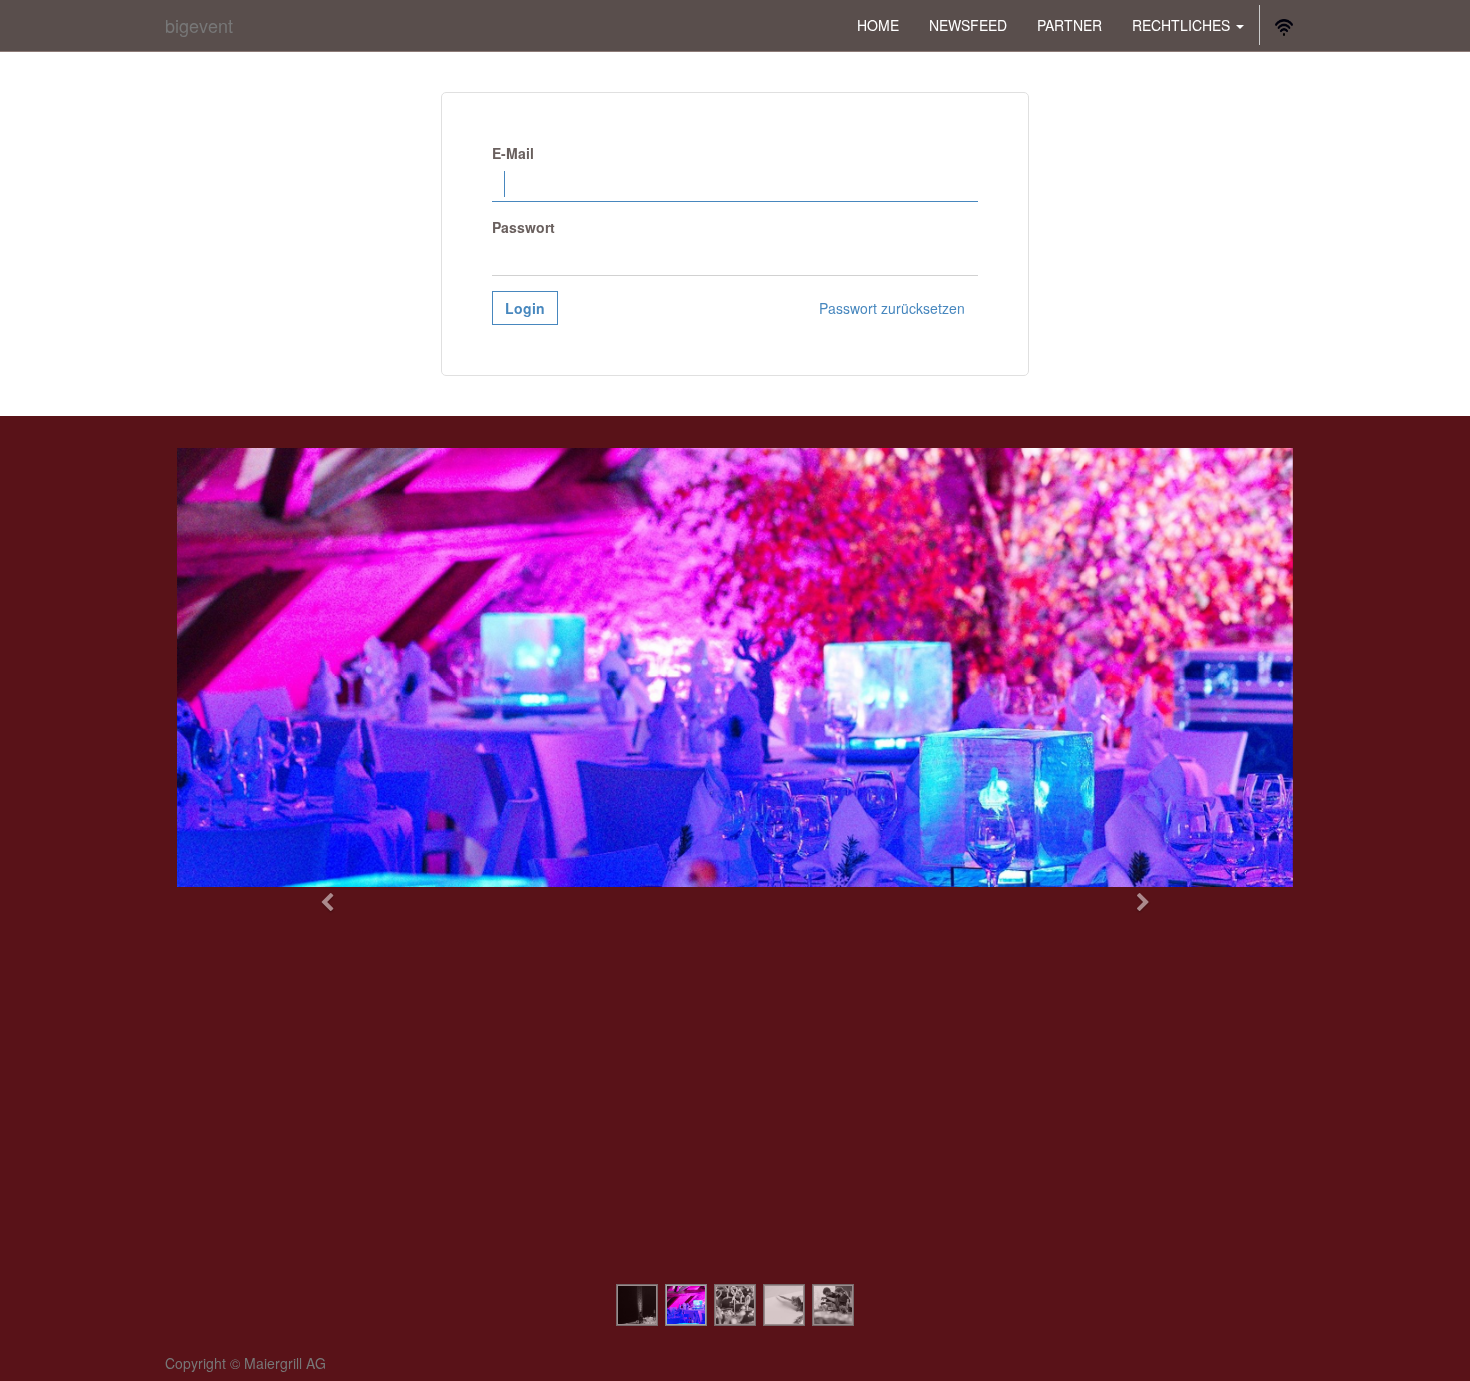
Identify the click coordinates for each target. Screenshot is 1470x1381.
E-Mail (513, 153)
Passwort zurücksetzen (892, 308)
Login (525, 308)
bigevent (199, 25)
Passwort (523, 227)
